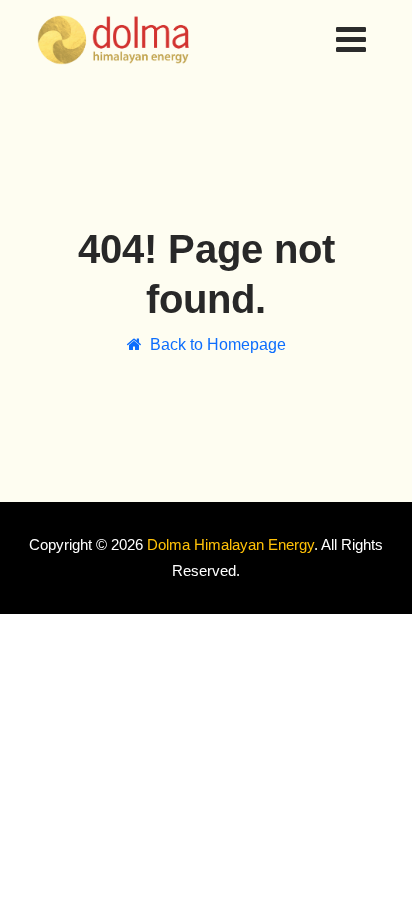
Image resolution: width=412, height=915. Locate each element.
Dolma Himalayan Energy (230, 544)
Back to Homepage (218, 344)
